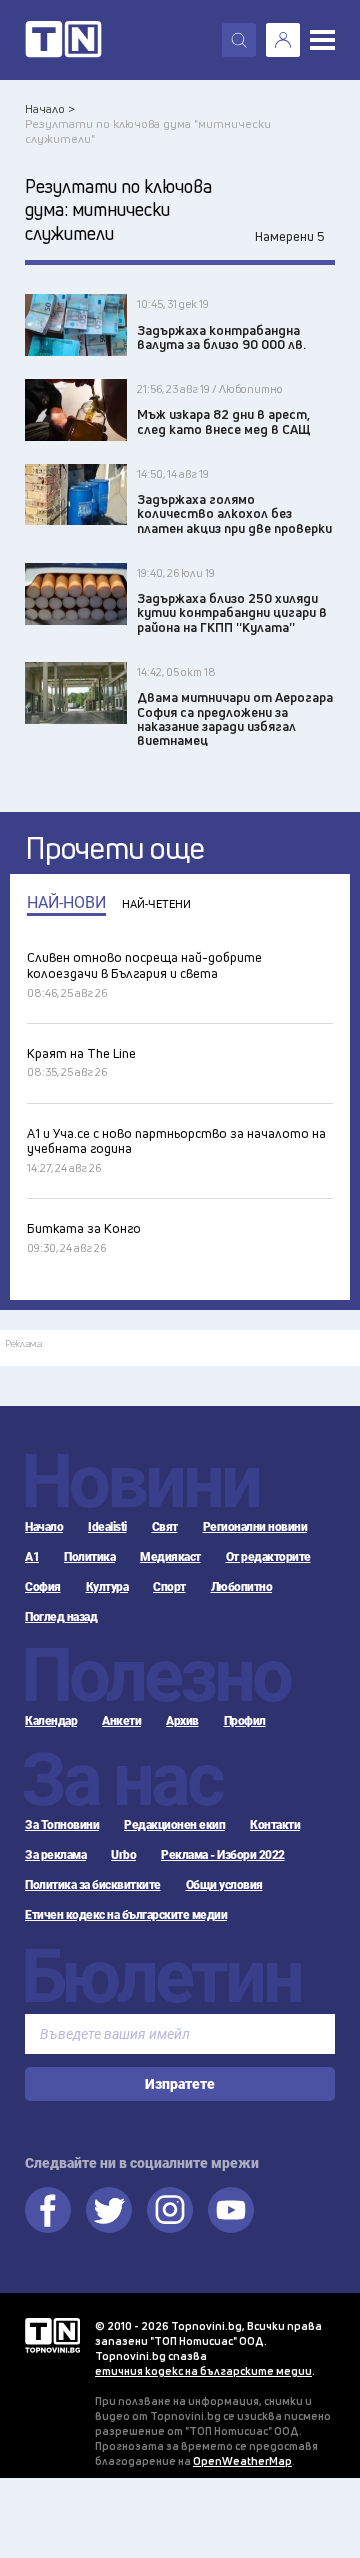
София (43, 1587)
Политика (89, 1557)
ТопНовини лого (63, 40)
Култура (107, 1587)
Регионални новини (255, 1527)
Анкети (121, 1721)
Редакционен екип (174, 1825)
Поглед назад (61, 1617)
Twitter (109, 2210)
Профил (245, 1721)
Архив (182, 1721)
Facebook (48, 2210)
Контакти (275, 1825)
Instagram (170, 2210)
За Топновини (62, 1825)
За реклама (55, 1855)
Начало (44, 1527)
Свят (165, 1527)
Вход (283, 40)
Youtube (231, 2210)
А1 (32, 1557)
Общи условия (224, 1885)
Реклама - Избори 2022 (223, 1855)
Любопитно (242, 1587)
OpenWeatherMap (242, 2460)
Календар (51, 1721)
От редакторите (268, 1557)
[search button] (239, 40)
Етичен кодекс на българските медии (126, 1915)
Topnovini (52, 2335)
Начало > (50, 108)
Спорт (169, 1587)
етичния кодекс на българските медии (203, 2370)
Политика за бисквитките (93, 1885)
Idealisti (107, 1527)
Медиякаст (170, 1557)
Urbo (123, 1855)
